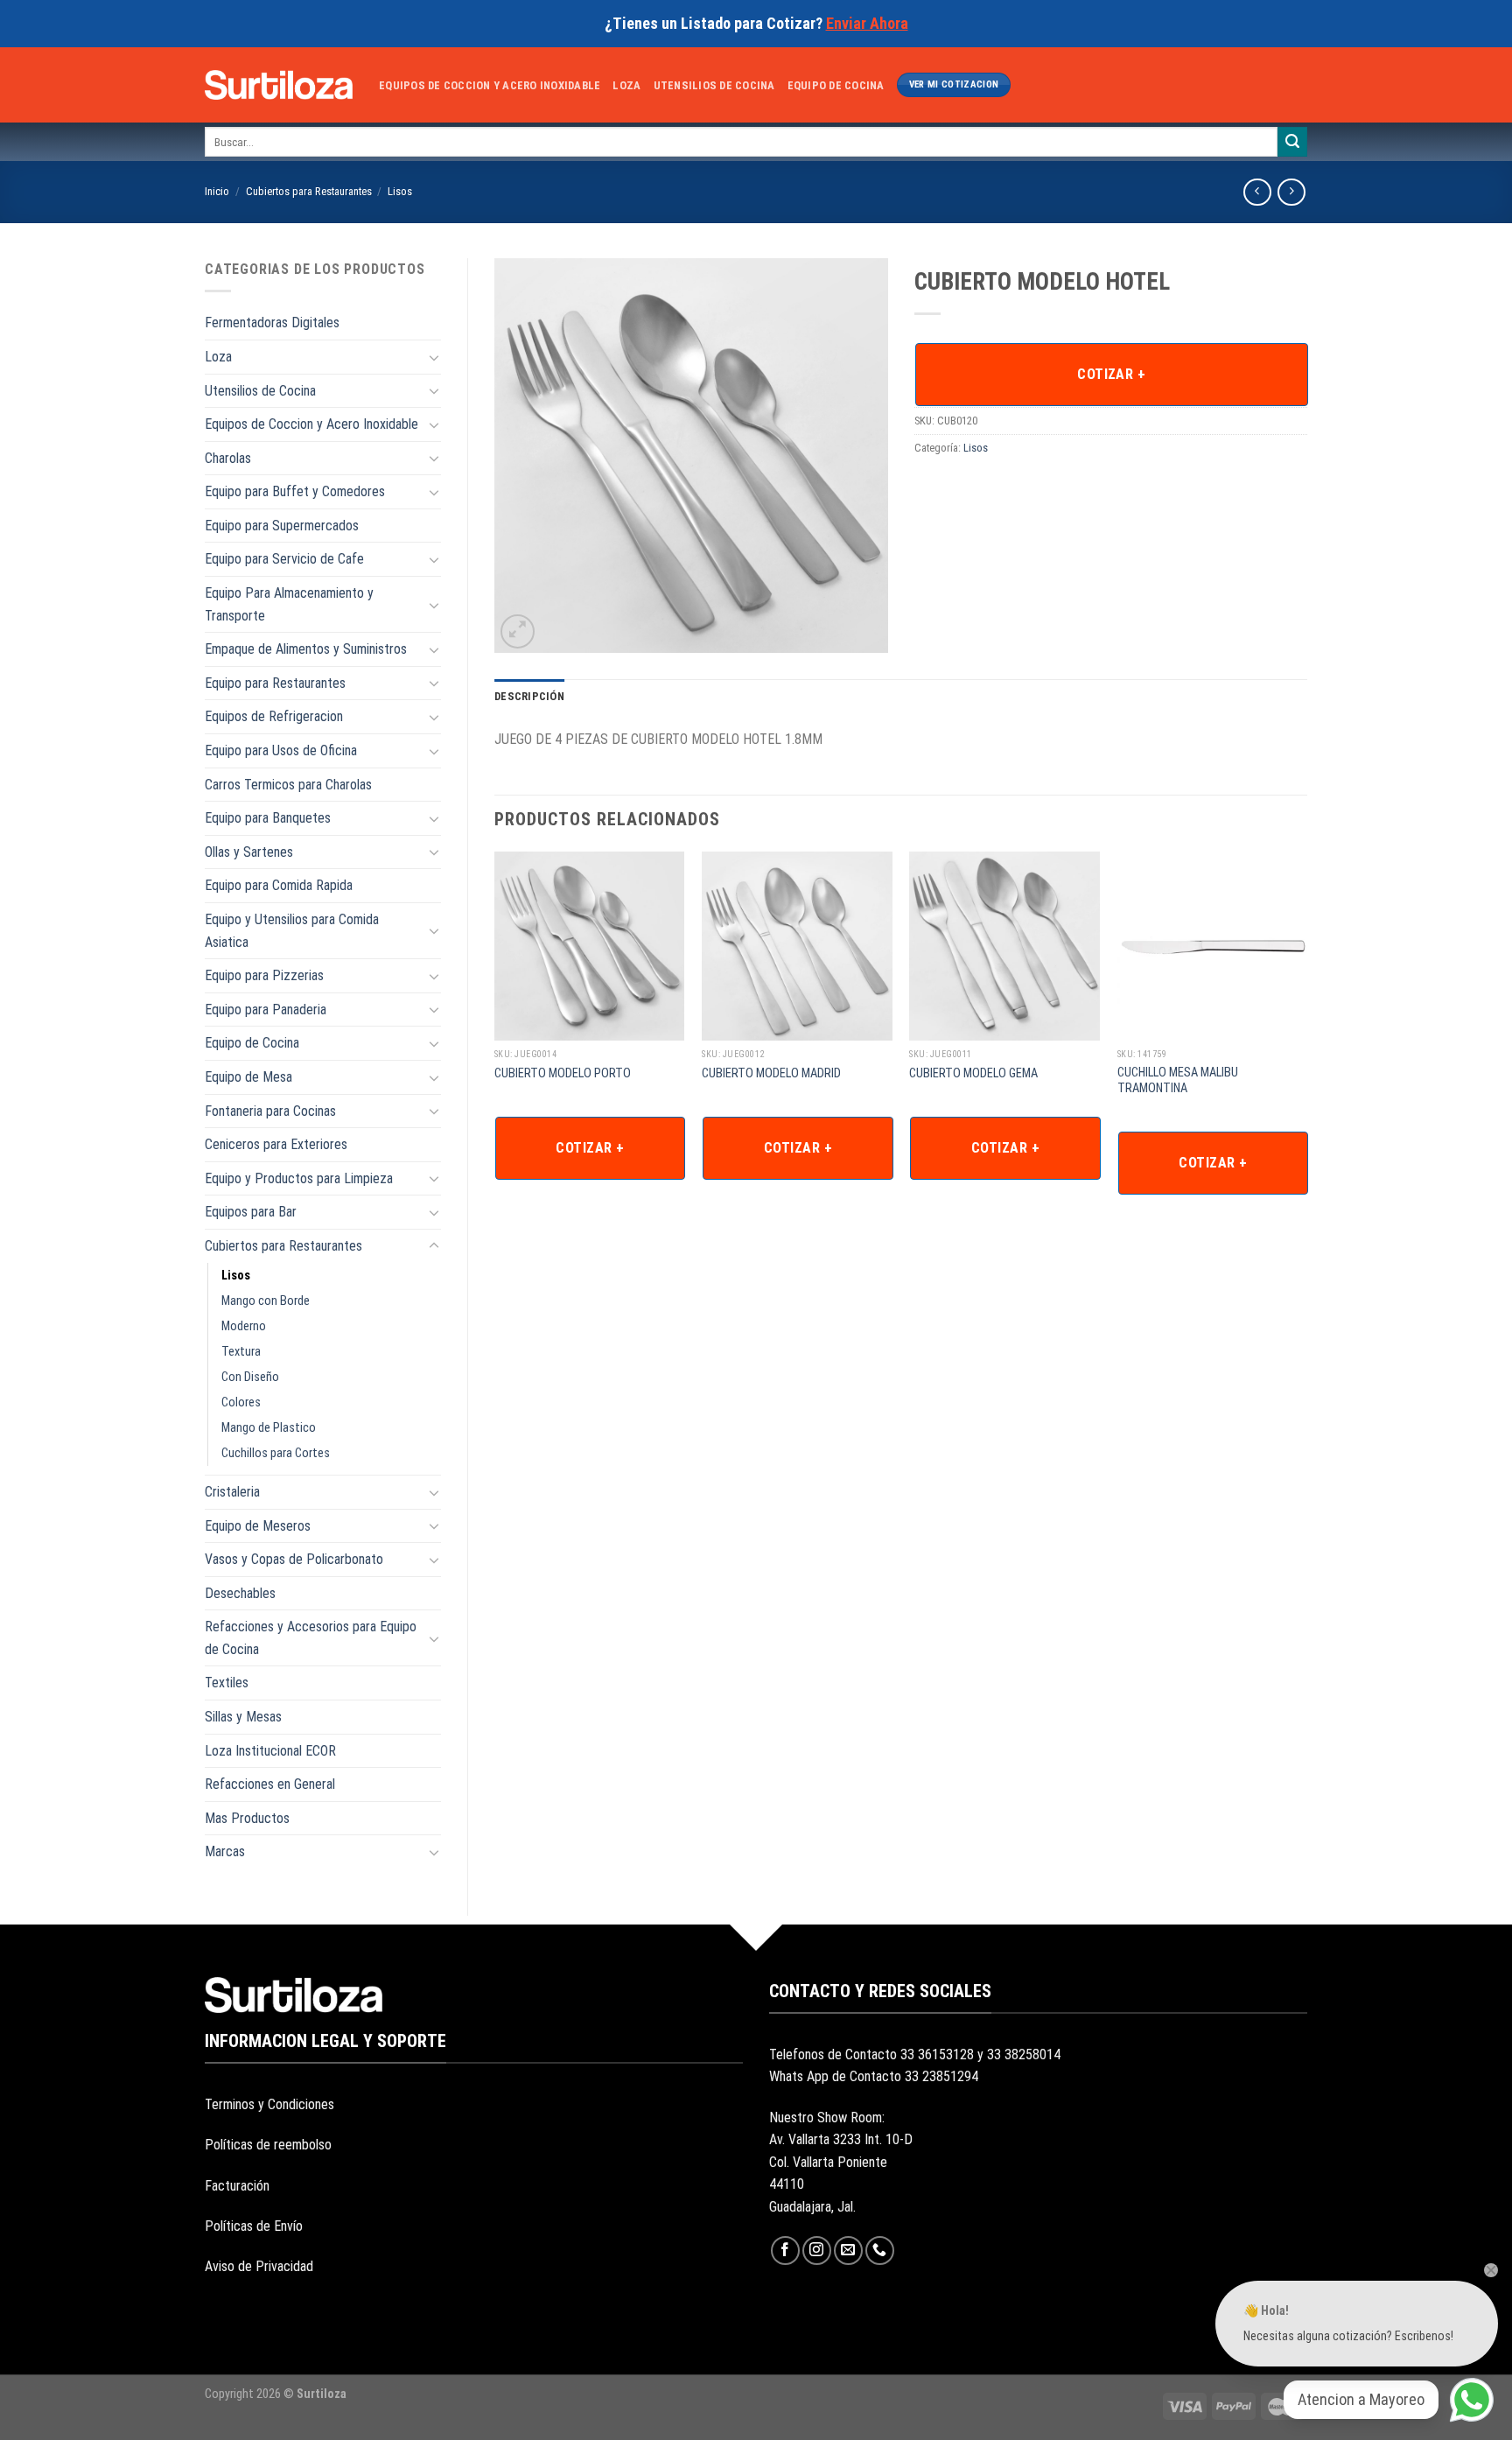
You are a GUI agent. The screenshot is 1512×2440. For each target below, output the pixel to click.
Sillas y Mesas (243, 1717)
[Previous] (495, 1047)
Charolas (228, 458)
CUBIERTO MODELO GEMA (973, 1073)
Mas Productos (247, 1818)
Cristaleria (232, 1492)
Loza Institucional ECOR (270, 1751)
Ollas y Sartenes (249, 852)
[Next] (1306, 1047)
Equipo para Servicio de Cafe (284, 559)
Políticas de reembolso (268, 2145)
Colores (241, 1402)
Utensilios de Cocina (714, 85)
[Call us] (880, 2251)
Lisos (400, 191)
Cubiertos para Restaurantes (309, 191)
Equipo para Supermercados (282, 526)
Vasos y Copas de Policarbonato (294, 1559)
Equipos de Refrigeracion (274, 716)
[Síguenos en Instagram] (817, 2251)
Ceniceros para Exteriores (276, 1144)
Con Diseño (250, 1377)
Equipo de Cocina (836, 85)
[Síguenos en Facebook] (785, 2251)
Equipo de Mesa (248, 1077)
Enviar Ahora (867, 23)
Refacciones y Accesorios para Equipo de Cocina (311, 1638)
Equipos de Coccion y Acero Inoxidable (490, 85)
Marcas (225, 1851)
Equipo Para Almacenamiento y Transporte (289, 604)
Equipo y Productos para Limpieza (299, 1178)
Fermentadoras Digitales (272, 323)
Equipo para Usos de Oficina (281, 750)
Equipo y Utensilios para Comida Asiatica (292, 931)
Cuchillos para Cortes (276, 1453)
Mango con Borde (266, 1301)
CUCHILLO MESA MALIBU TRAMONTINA (1178, 1081)
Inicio (217, 191)
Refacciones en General (270, 1784)
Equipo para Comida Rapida (279, 885)
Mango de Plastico (269, 1428)
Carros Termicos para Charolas (288, 785)
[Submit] (1292, 142)
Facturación (237, 2186)
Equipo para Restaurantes (275, 683)
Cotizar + (1111, 374)
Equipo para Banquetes (268, 818)
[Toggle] (434, 357)
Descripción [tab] (529, 696)
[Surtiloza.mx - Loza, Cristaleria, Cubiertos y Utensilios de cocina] (279, 85)
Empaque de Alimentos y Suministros (306, 649)
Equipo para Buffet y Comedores (295, 491)
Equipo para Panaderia (266, 1010)
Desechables (240, 1593)
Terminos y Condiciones (269, 2104)
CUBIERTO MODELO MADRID (771, 1073)
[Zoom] (518, 631)
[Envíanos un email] (848, 2251)
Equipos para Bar (251, 1212)
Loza (626, 85)
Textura (241, 1352)
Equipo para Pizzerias (264, 975)
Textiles (227, 1683)
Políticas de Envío (254, 2226)
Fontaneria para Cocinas (270, 1111)
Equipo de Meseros (258, 1526)
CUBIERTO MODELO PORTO (563, 1073)
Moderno (244, 1326)
